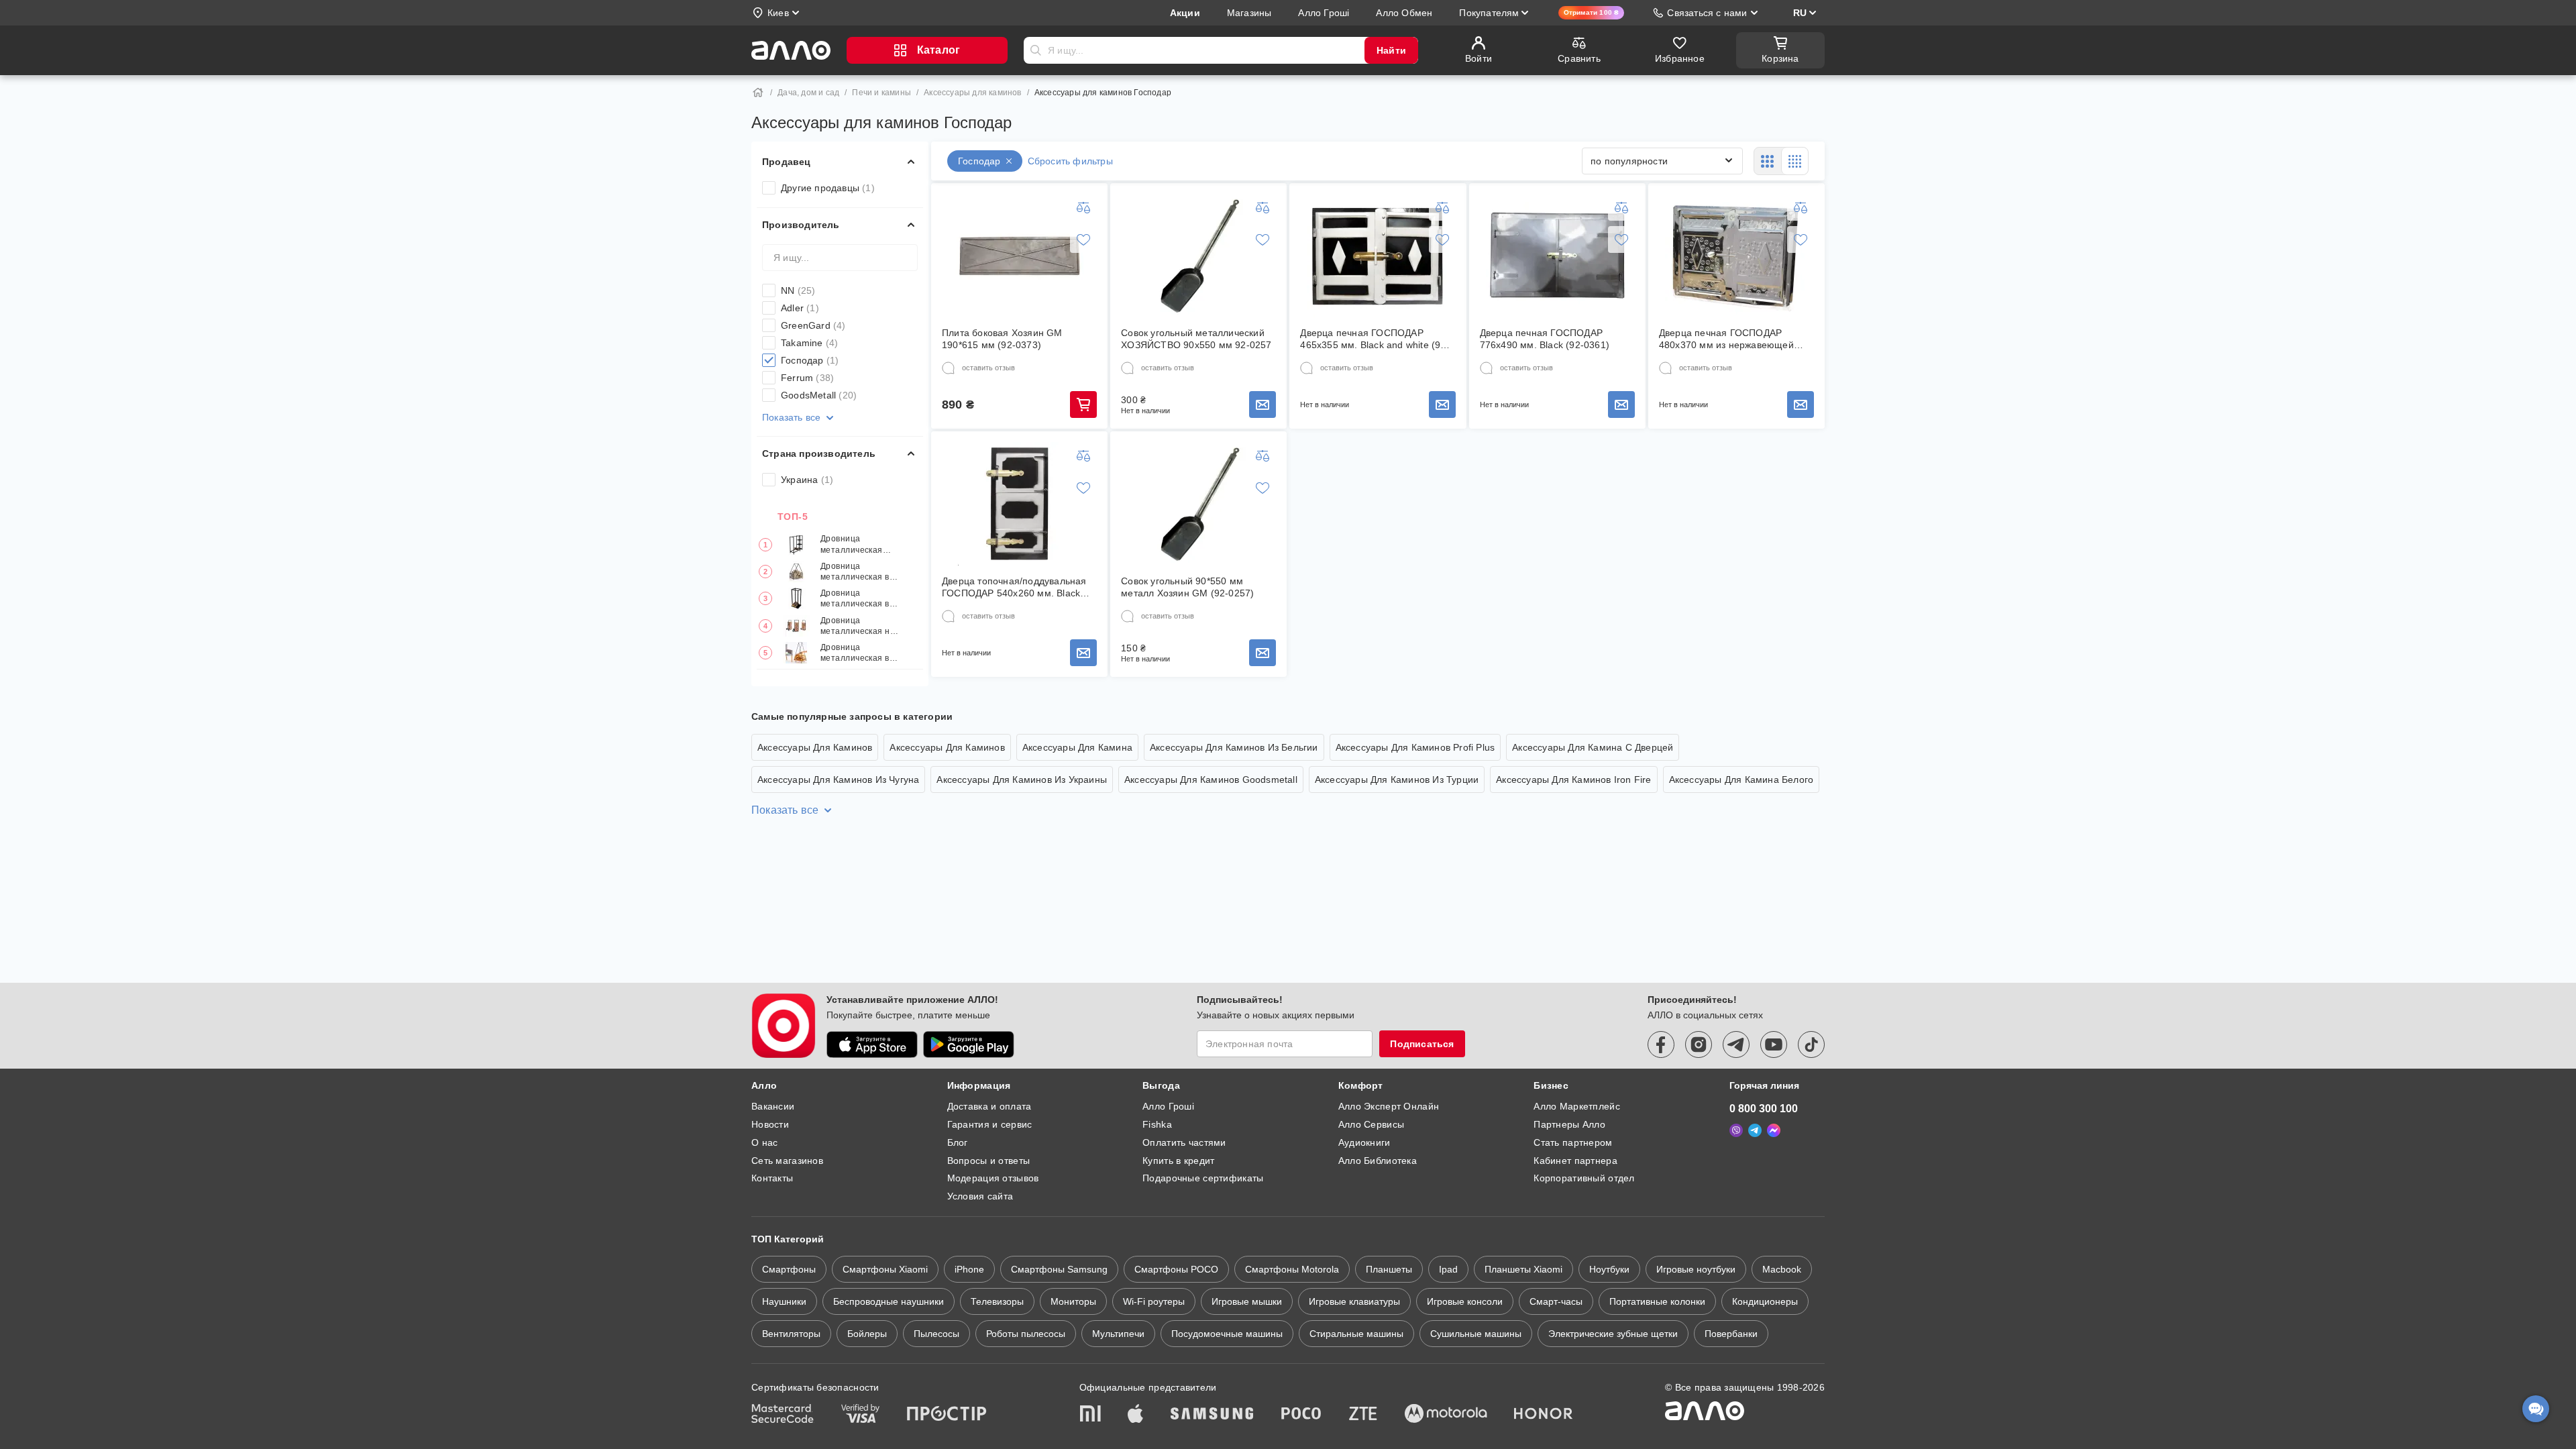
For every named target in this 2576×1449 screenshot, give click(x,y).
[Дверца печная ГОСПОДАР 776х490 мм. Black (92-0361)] (1557, 256)
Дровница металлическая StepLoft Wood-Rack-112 (852, 544)
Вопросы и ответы (988, 1161)
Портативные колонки (1657, 1301)
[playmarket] (969, 1044)
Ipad (1448, 1269)
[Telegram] (1755, 1130)
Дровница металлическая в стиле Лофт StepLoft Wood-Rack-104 (855, 599)
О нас (764, 1142)
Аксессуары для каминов (972, 93)
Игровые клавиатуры (1354, 1301)
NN (798, 290)
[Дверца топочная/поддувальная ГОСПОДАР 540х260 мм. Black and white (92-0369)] (1020, 504)
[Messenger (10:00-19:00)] (1774, 1130)
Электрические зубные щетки (1613, 1334)
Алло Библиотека (1378, 1161)
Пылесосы (936, 1334)
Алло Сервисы (1371, 1124)
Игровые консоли (1465, 1301)
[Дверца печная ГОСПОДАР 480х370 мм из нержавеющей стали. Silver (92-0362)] (1736, 256)
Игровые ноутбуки (1696, 1269)
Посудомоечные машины (1227, 1334)
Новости (770, 1124)
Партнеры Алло (1569, 1124)
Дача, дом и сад (808, 93)
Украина (807, 480)
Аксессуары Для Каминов (815, 747)
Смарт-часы (1556, 1301)
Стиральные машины (1356, 1334)
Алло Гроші (1168, 1106)
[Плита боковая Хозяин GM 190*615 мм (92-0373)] (1020, 256)
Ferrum (807, 378)
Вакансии (773, 1106)
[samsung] (1212, 1415)
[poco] (1301, 1415)
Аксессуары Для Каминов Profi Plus (1415, 747)
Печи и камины (881, 93)
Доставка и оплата (989, 1106)
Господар (810, 360)
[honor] (1544, 1415)
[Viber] (1736, 1130)
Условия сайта (980, 1196)
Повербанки (1731, 1334)
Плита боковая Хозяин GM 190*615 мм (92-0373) (1002, 339)
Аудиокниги (1364, 1142)
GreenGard (813, 325)
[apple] (1136, 1415)
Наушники (784, 1301)
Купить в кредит (1178, 1161)
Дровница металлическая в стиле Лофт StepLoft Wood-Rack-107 (855, 653)
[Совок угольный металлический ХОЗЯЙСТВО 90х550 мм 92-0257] (1199, 256)
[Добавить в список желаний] (1083, 239)
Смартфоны (789, 1269)
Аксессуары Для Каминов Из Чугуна (838, 780)
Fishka (1157, 1124)
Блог (958, 1142)
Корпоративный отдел (1584, 1178)
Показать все (791, 417)
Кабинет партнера (1575, 1161)
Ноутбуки (1609, 1269)
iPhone (969, 1269)
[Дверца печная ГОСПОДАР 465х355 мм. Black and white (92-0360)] (1378, 256)
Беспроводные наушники (889, 1301)
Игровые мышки (1247, 1301)
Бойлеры (867, 1334)
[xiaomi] (1090, 1415)
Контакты (772, 1178)
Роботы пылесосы (1026, 1334)
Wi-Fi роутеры (1154, 1301)
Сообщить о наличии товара (1263, 405)
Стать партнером (1573, 1142)
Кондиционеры (1765, 1301)
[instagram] (1699, 1044)
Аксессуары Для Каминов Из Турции (1397, 780)
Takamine (809, 343)
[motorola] (1446, 1415)
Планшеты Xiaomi (1523, 1269)
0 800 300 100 (1764, 1109)
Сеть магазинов (787, 1161)
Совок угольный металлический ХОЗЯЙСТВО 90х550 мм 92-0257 (1196, 339)
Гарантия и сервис (990, 1124)
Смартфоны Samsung (1059, 1269)
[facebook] (1661, 1044)
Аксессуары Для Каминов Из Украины (1022, 780)
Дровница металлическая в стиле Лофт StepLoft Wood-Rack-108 (855, 572)
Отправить (1036, 50)
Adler (800, 308)
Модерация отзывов (993, 1178)
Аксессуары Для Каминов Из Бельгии (1234, 747)
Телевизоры (997, 1301)
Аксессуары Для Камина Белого (1741, 780)
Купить (1083, 405)
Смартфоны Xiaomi (885, 1269)
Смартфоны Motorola (1292, 1269)
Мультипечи (1118, 1334)
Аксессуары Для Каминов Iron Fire (1573, 780)
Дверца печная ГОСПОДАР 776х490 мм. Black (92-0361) (1545, 339)
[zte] (1363, 1415)
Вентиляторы (791, 1334)
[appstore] (872, 1044)
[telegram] (1736, 1044)
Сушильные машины (1476, 1334)
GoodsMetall (819, 395)
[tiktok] (1811, 1044)
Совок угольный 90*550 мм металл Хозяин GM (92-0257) (1187, 587)
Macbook (1782, 1269)
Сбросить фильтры (1070, 161)
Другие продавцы (828, 188)
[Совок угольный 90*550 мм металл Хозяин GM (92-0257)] (1199, 504)
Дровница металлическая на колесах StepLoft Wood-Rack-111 (858, 626)
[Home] (758, 93)
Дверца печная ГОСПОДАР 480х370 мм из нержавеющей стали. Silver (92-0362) (1726, 339)
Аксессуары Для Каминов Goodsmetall (1211, 780)
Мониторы (1073, 1301)
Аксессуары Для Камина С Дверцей (1593, 747)
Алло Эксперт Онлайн (1389, 1106)
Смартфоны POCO (1176, 1269)
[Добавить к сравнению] (1083, 207)
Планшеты (1389, 1269)
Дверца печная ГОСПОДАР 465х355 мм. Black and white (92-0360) (1375, 339)
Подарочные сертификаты (1203, 1178)
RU (1800, 13)
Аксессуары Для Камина (1077, 747)
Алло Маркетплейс (1576, 1106)
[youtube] (1774, 1044)
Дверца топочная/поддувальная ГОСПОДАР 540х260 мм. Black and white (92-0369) (1014, 587)
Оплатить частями (1184, 1142)
